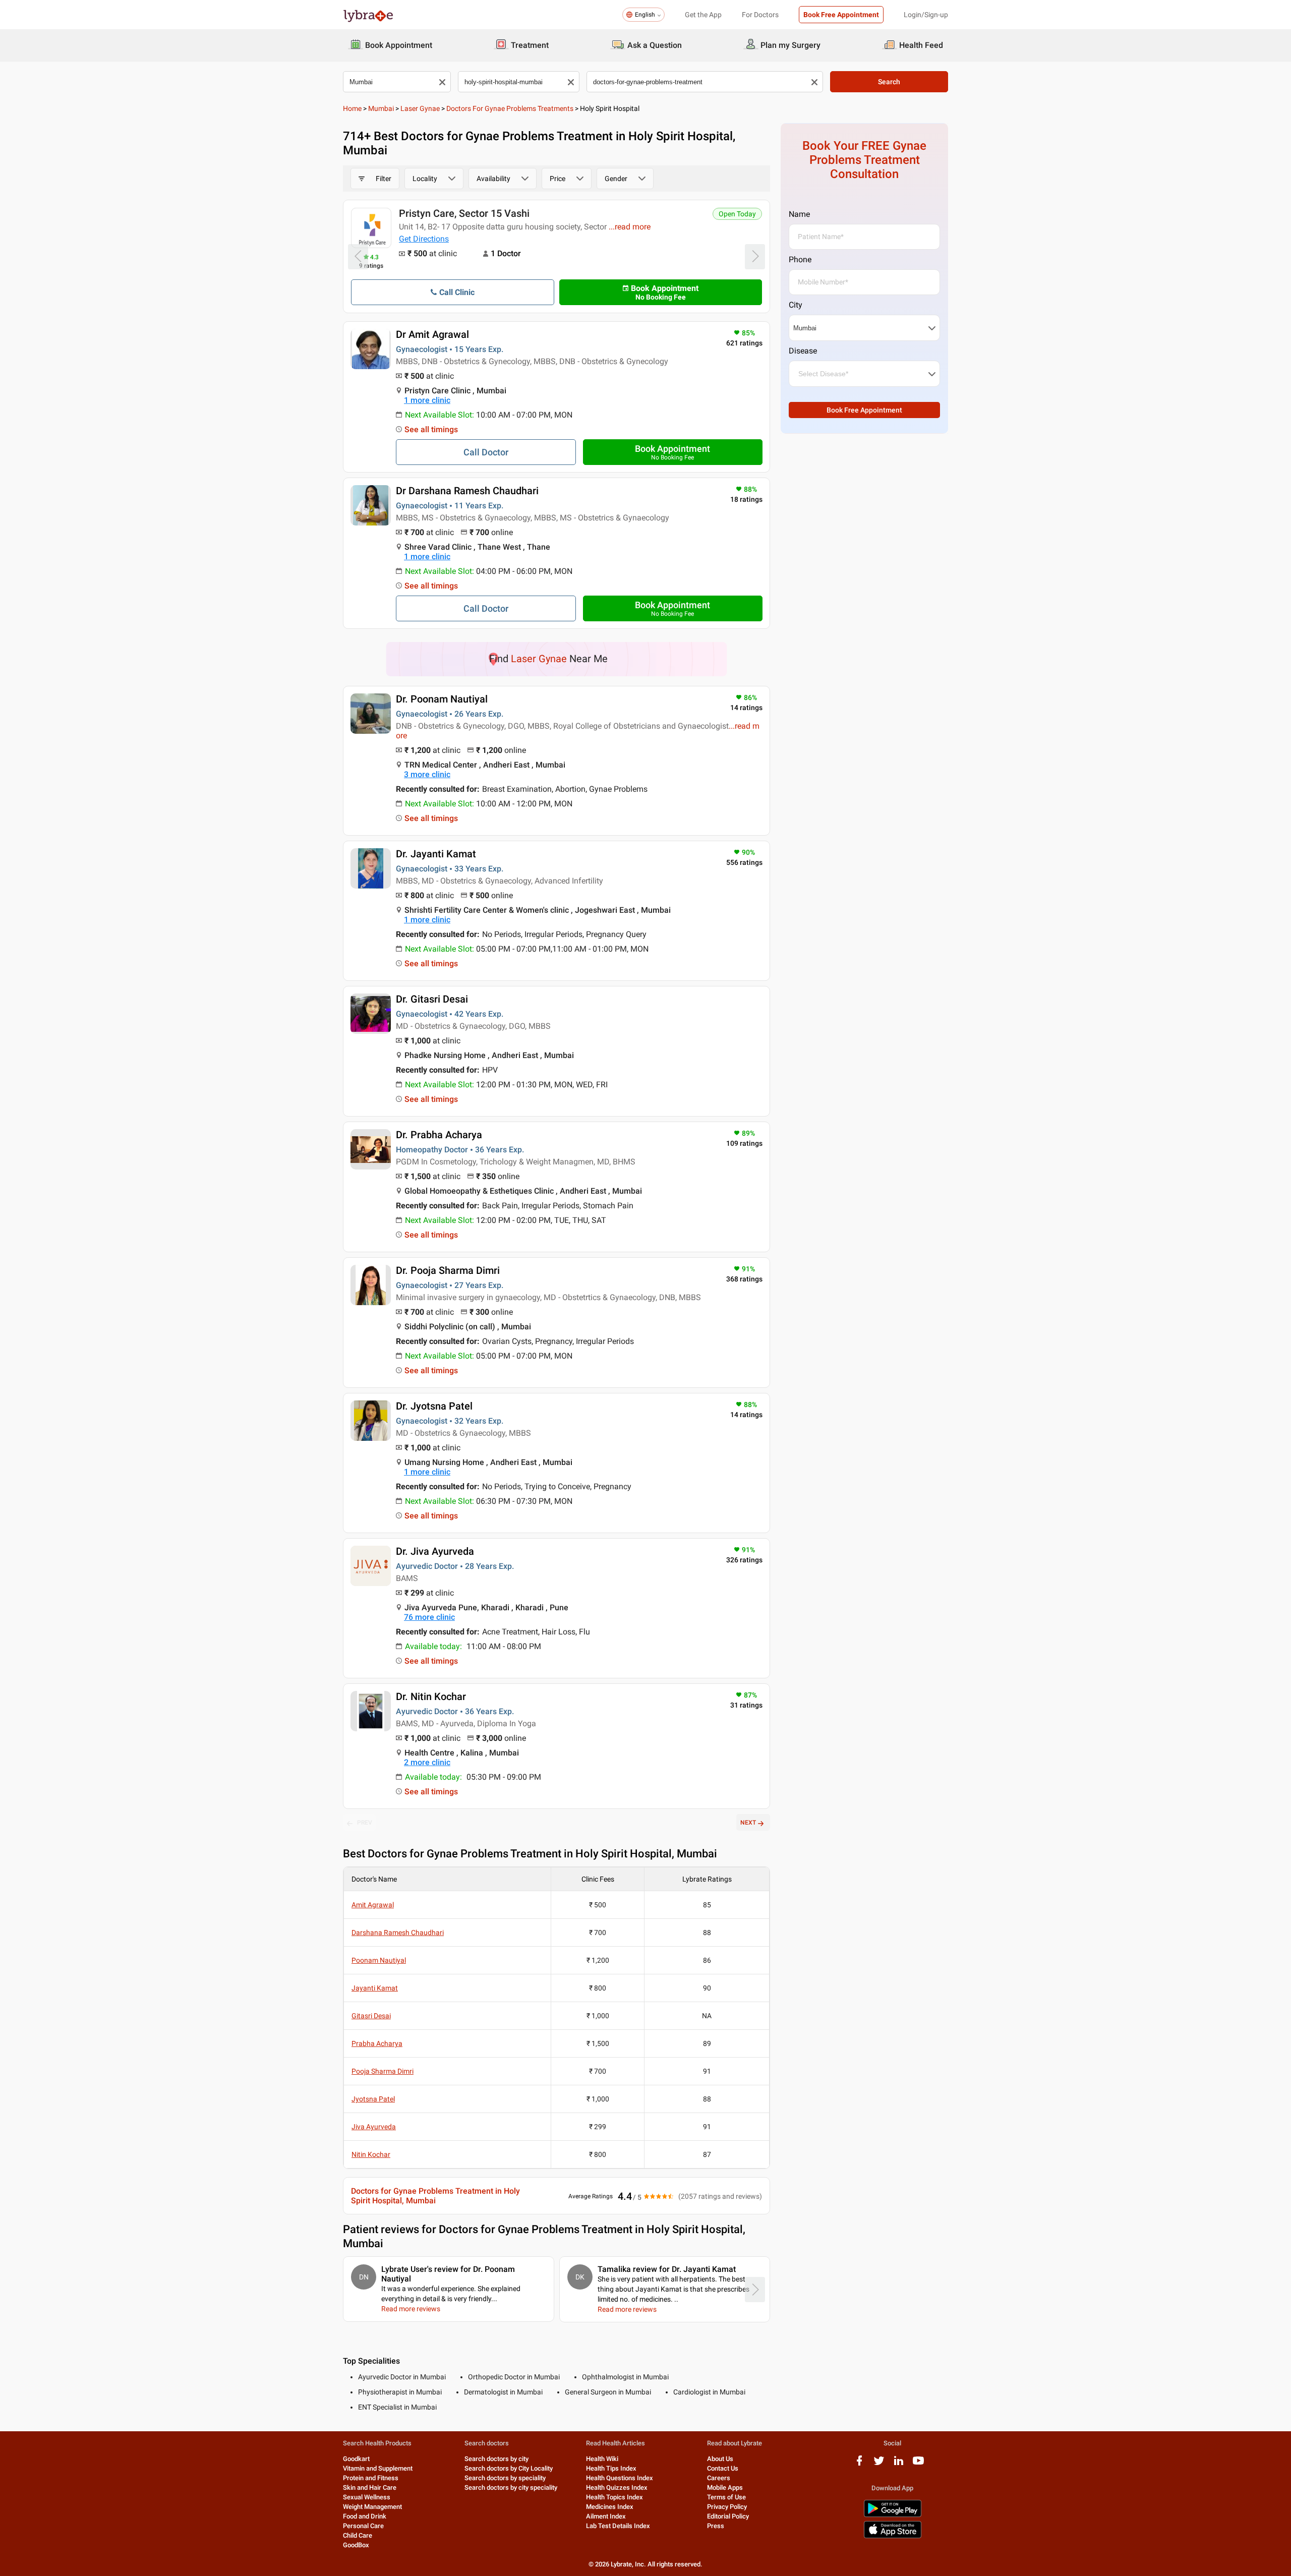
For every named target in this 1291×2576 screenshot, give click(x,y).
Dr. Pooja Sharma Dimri (448, 1270)
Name (799, 214)
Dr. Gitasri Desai (432, 999)
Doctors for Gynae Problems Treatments (510, 108)
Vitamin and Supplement (378, 2468)
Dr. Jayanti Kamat (436, 854)
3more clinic (427, 774)
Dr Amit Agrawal (432, 334)
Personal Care (363, 2526)
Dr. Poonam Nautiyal (442, 699)
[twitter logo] (879, 2464)
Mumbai (381, 108)
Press (716, 2526)
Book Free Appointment (841, 15)
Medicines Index (610, 2507)
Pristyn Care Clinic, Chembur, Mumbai (486, 213)
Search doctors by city (496, 2459)
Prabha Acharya (377, 2043)
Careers (719, 2478)
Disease (803, 351)
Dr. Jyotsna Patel (434, 1406)
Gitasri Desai (371, 2016)
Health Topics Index (614, 2497)
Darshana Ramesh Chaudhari (398, 1933)
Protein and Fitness (371, 2478)
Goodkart (356, 2459)
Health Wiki (602, 2459)
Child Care (358, 2535)
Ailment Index (606, 2516)
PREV (365, 1823)
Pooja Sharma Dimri (383, 2071)
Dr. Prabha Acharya (439, 1135)
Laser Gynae (420, 108)
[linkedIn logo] (899, 2464)
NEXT (748, 1823)
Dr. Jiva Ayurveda (435, 1551)
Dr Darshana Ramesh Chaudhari (467, 491)
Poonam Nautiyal (379, 1960)
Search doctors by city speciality (511, 2487)
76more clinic (429, 1617)
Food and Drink (365, 2516)
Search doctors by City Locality (509, 2468)
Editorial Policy (728, 2516)
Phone (800, 259)
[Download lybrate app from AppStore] (893, 2536)
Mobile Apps (725, 2487)
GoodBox (356, 2545)
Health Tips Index (611, 2468)
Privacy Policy (727, 2507)
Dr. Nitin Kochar (431, 1696)
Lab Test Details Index (618, 2526)
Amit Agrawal (373, 1905)
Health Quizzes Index (617, 2487)
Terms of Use (726, 2497)
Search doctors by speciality (505, 2478)
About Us (720, 2459)
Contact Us (723, 2468)
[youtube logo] (918, 2464)
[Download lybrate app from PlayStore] (893, 2515)
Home (352, 108)
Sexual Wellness (367, 2497)
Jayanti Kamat (375, 1988)
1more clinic (427, 400)
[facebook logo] (859, 2464)
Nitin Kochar (371, 2154)
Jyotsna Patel (373, 2099)
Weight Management (372, 2507)
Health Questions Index (620, 2478)
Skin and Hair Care (370, 2487)
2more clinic (427, 1762)
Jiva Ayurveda (374, 2127)
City (796, 305)
